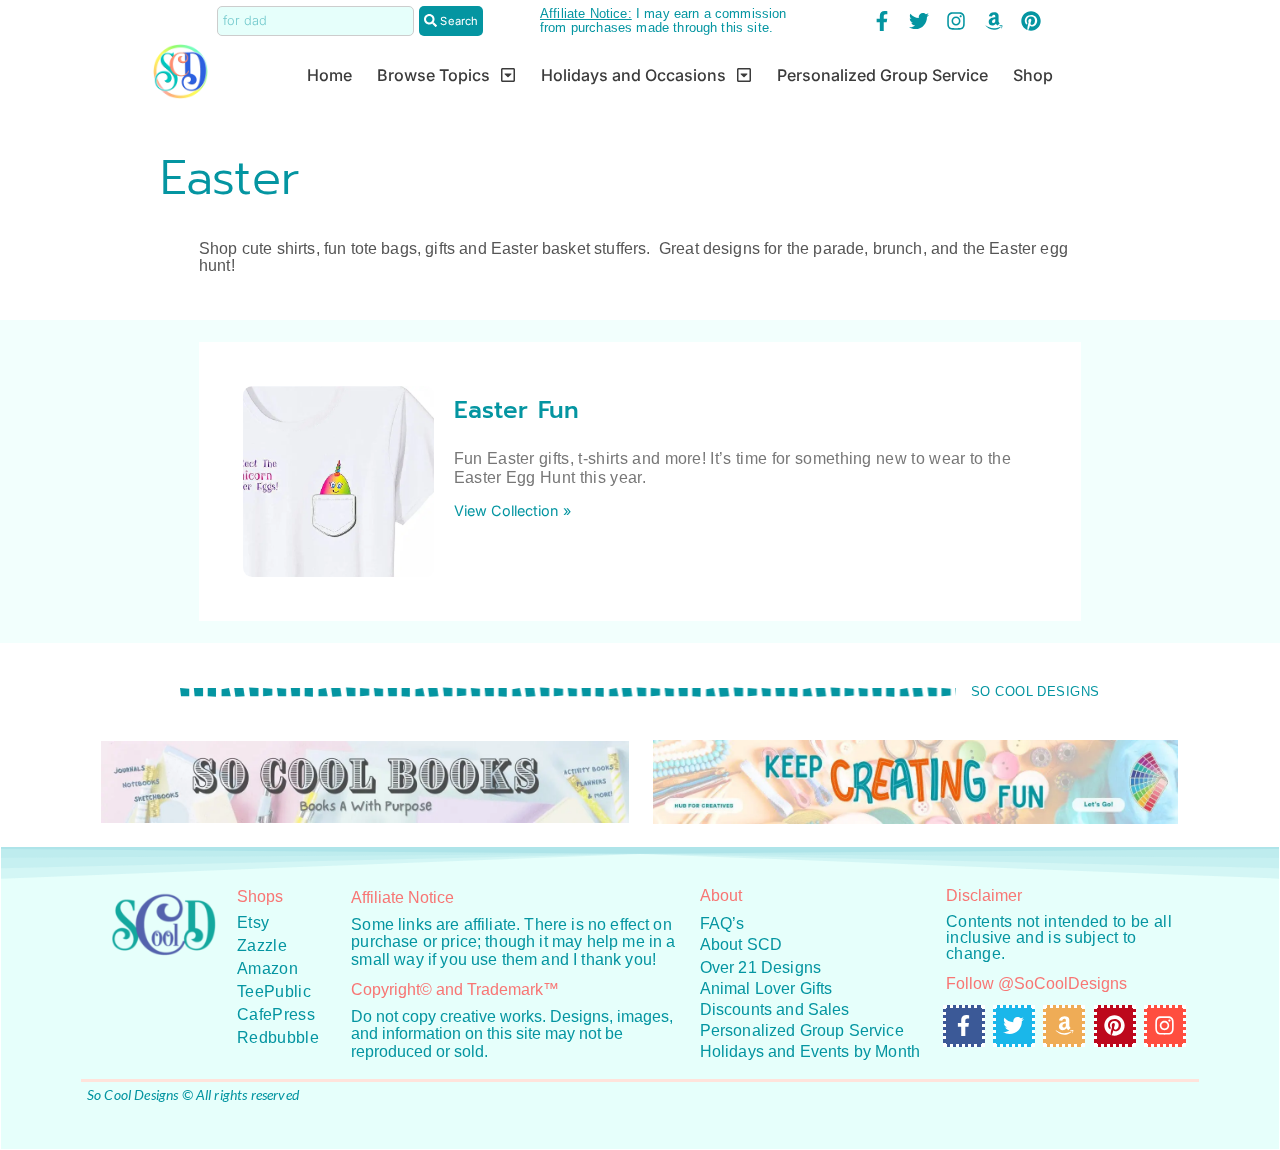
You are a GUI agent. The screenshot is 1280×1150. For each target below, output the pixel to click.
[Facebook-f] (882, 21)
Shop (1033, 75)
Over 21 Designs (760, 967)
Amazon (267, 968)
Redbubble (278, 1037)
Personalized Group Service (882, 75)
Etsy (253, 922)
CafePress (276, 1014)
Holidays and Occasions (633, 75)
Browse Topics (433, 75)
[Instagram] (956, 21)
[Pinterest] (1031, 21)
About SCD (741, 944)
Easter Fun (517, 410)
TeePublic (274, 991)
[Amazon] (994, 21)
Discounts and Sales (775, 1009)
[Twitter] (919, 21)
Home (329, 75)
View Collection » (512, 510)
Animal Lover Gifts (766, 988)
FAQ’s (722, 923)
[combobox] (315, 21)
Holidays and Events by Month (810, 1051)
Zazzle (262, 945)
